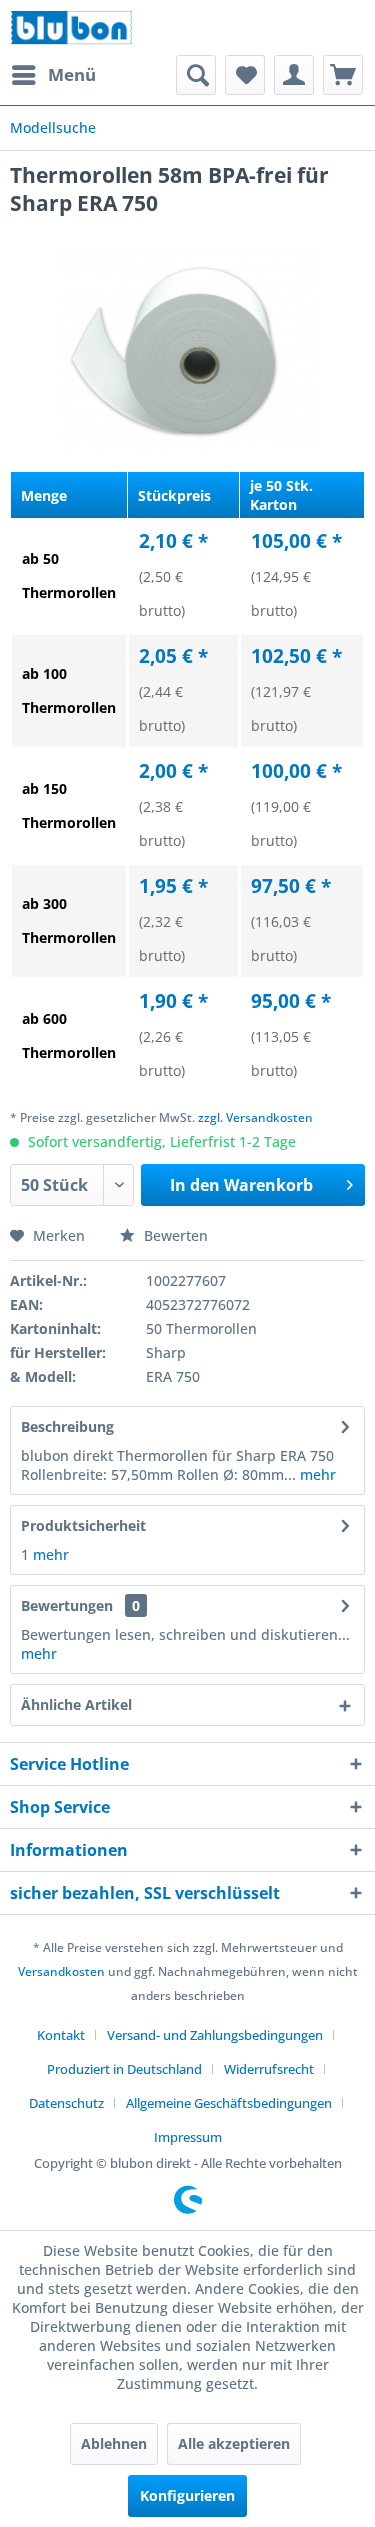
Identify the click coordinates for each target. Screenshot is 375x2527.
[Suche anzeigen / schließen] (196, 75)
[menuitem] (53, 75)
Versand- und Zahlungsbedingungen (215, 2035)
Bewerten (174, 1235)
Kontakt (61, 2035)
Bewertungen (67, 1605)
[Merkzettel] (245, 75)
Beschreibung (67, 1426)
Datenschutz (66, 2103)
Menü (72, 74)
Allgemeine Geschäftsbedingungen (229, 2103)
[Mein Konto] (294, 75)
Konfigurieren (187, 2495)
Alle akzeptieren (234, 2443)
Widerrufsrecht (269, 2069)
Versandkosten (61, 1971)
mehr (316, 1474)
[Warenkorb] (343, 75)
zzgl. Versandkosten (255, 1117)
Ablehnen (114, 2443)
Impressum (188, 2137)
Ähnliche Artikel (76, 1704)
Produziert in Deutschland (124, 2069)
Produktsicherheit (83, 1525)
